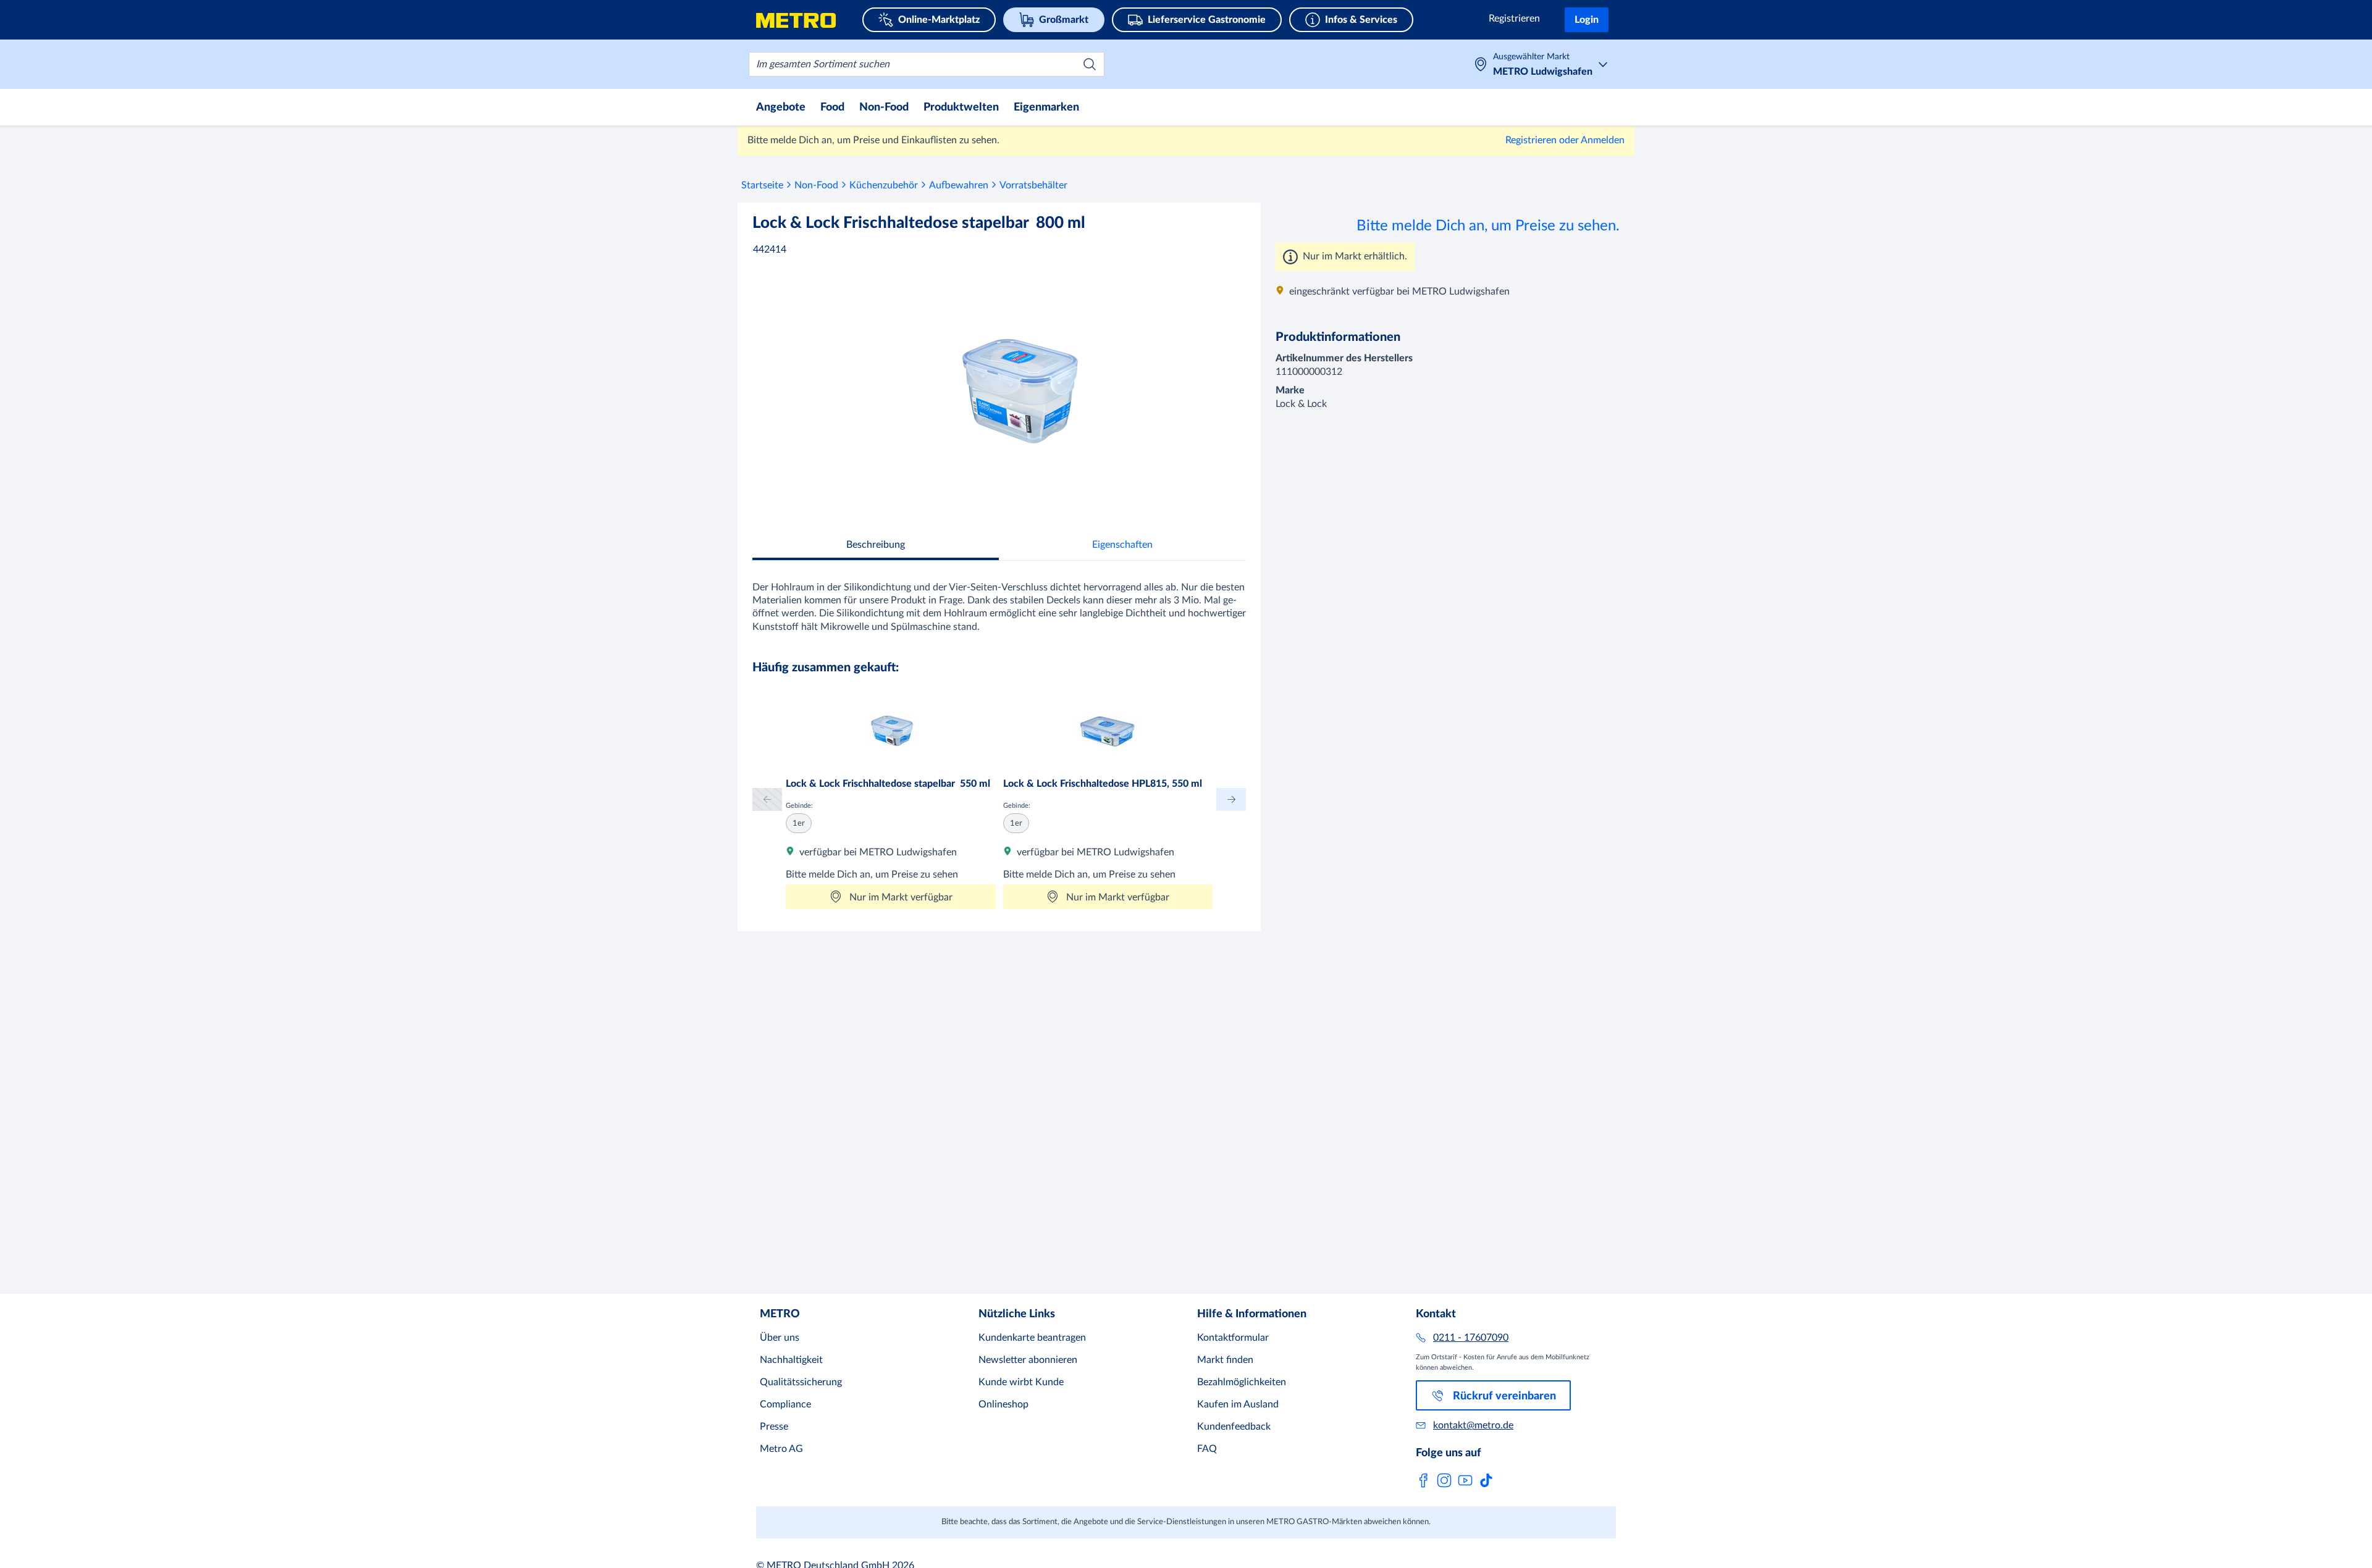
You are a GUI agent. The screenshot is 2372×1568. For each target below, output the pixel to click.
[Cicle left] (767, 799)
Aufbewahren (959, 185)
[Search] (1090, 64)
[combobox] (927, 64)
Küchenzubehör (884, 185)
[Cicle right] (1231, 799)
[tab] (876, 546)
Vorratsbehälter (1033, 185)
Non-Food (816, 185)
